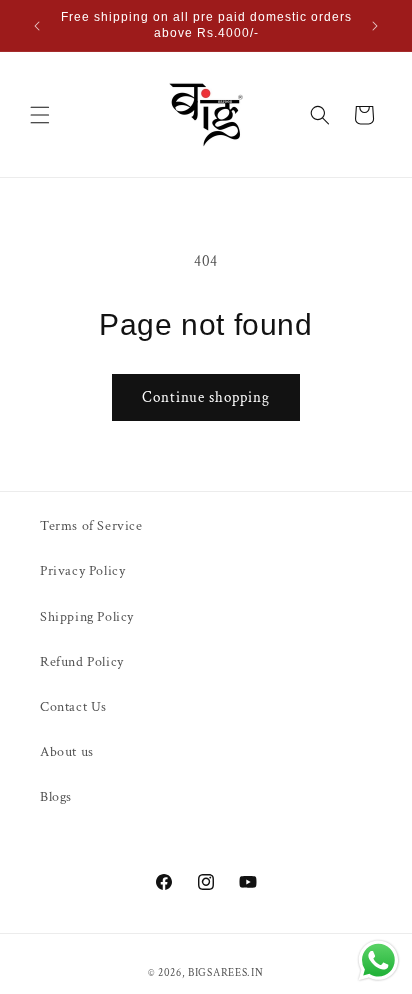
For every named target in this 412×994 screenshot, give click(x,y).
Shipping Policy (87, 617)
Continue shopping (206, 397)
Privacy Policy (82, 571)
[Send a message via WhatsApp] (378, 960)
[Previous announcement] (37, 26)
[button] (40, 115)
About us (67, 752)
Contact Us (73, 707)
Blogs (56, 797)
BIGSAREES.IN (225, 973)
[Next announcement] (375, 26)
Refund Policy (82, 662)
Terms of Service (91, 526)
